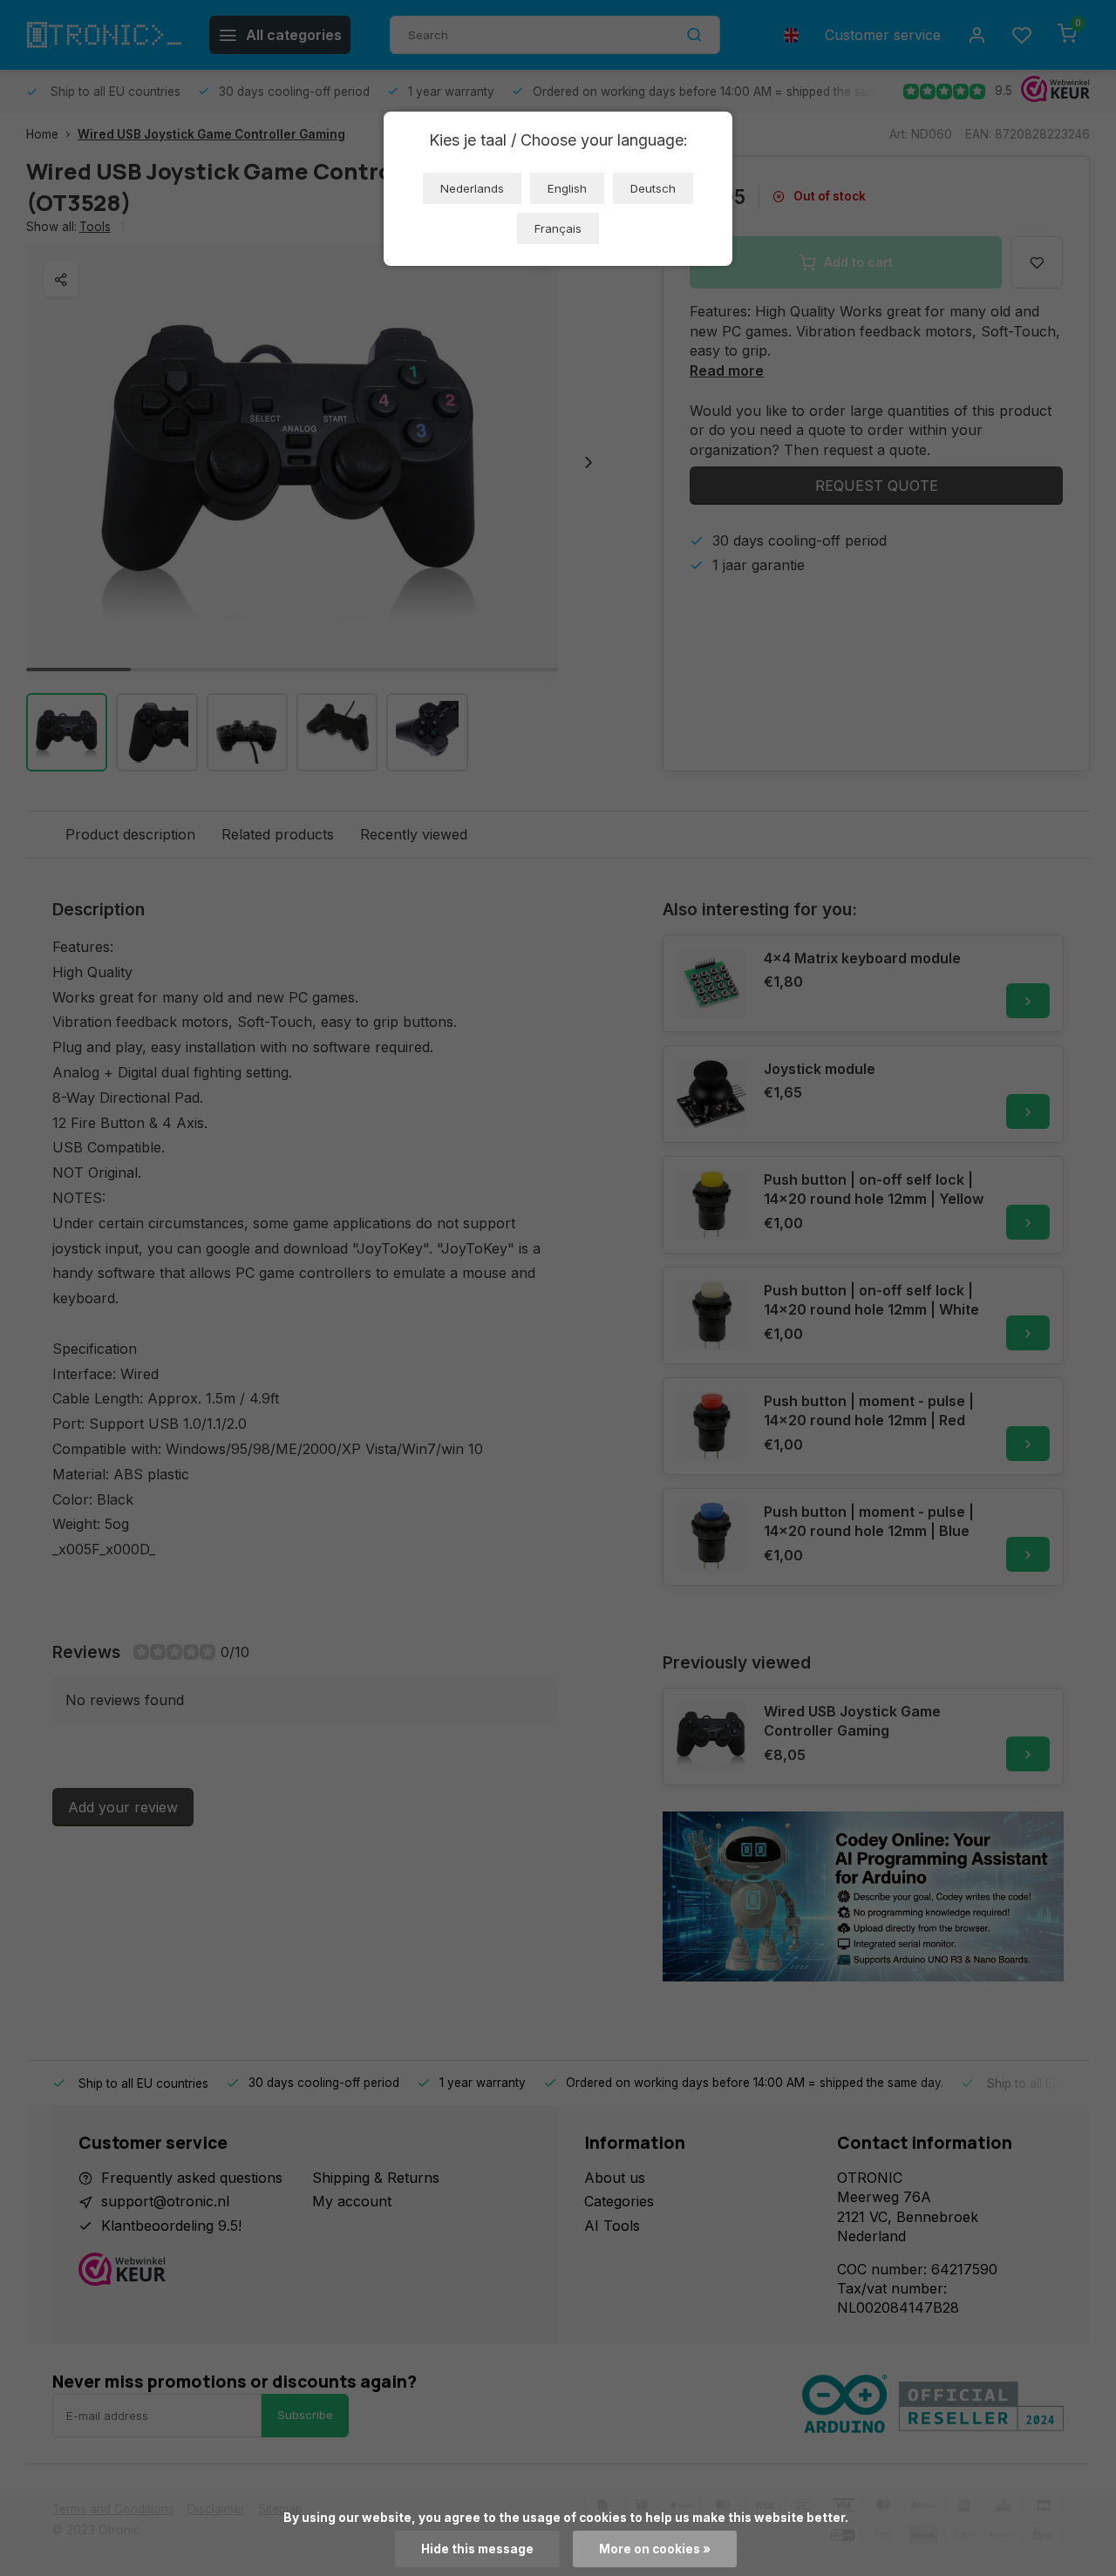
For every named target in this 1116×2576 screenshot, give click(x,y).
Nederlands (472, 188)
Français (558, 228)
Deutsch (653, 188)
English (567, 188)
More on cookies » (655, 2549)
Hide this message (477, 2549)
